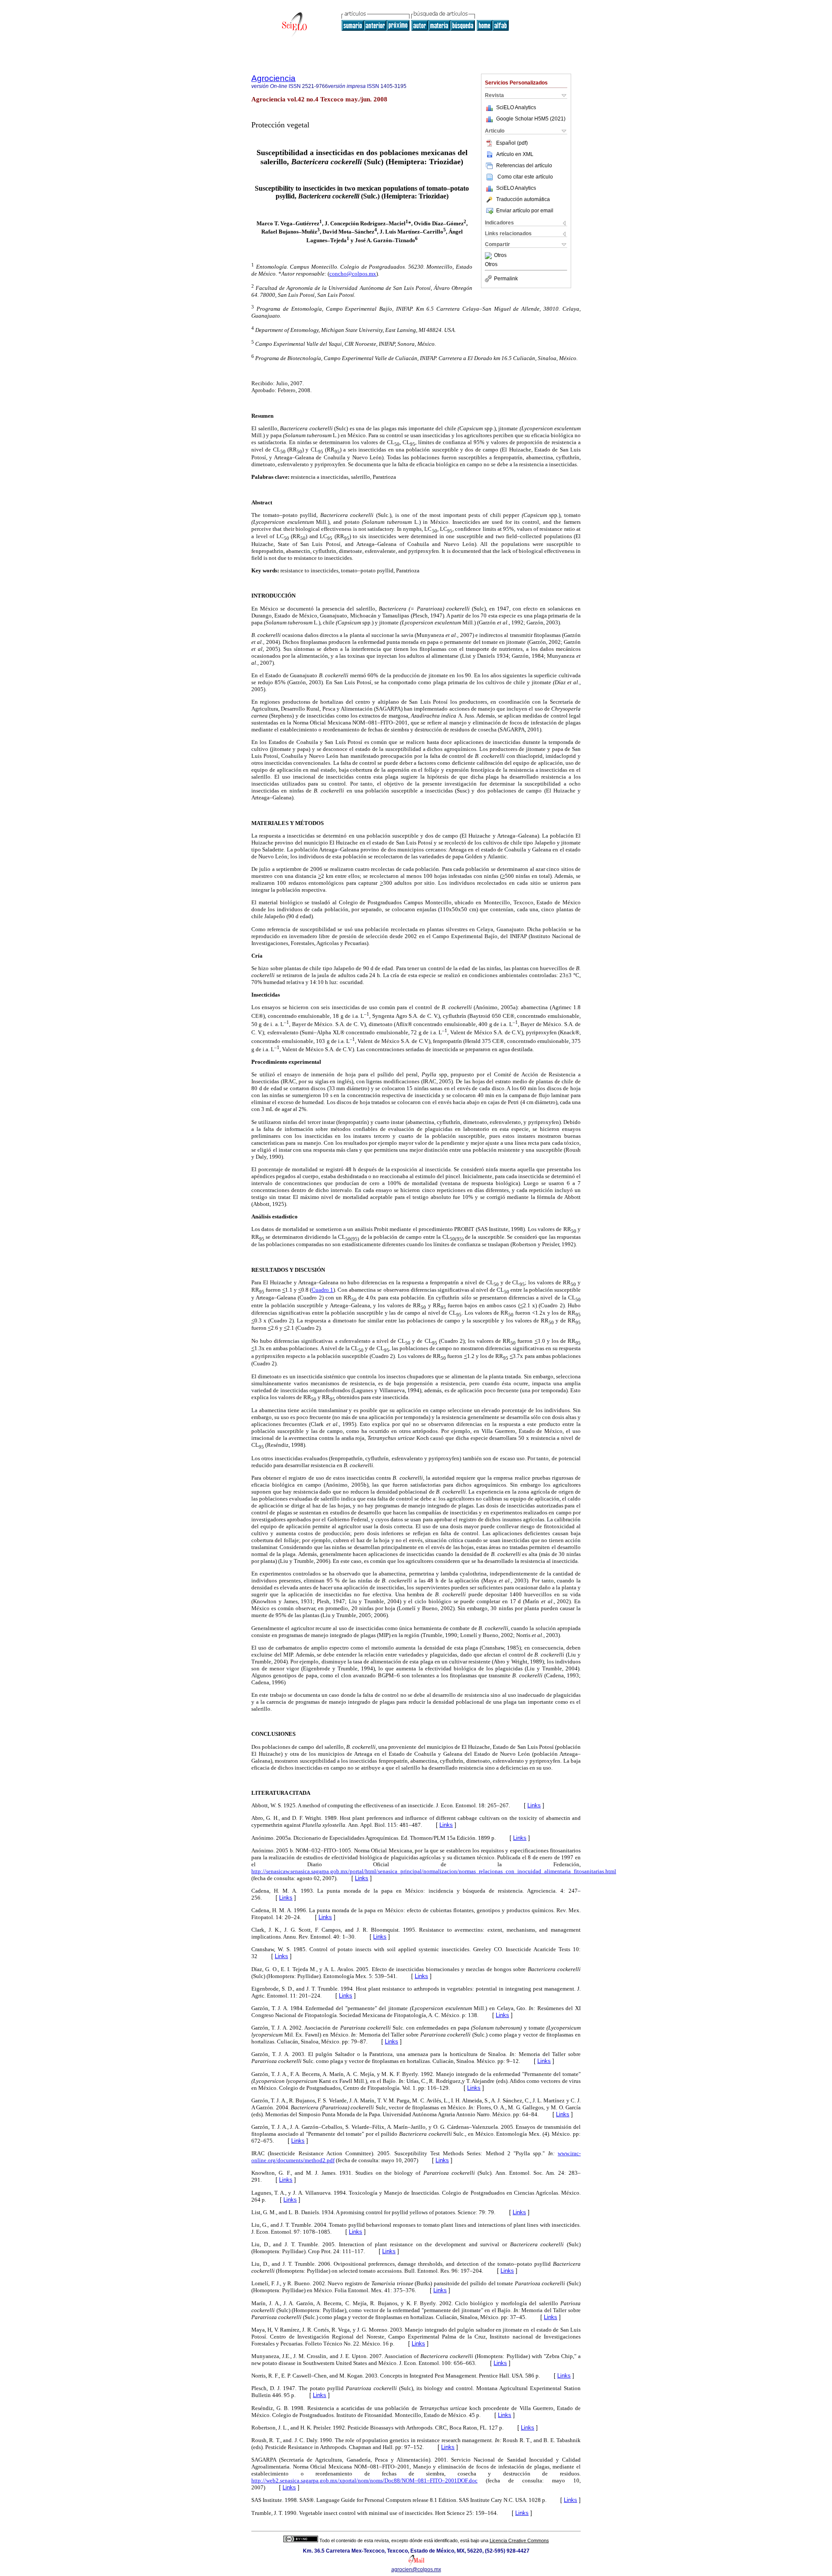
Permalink (506, 279)
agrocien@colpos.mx (416, 2570)
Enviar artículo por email (525, 211)
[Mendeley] (489, 256)
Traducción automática (523, 199)
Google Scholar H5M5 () (531, 119)
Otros (500, 256)
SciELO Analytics (516, 107)
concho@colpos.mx (353, 274)
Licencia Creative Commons (519, 2540)
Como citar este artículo (525, 177)
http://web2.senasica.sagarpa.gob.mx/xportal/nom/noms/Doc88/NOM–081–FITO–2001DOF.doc (364, 2480)
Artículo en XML (515, 154)
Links (534, 1805)
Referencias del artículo (524, 166)
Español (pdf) (512, 143)
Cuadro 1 (322, 1290)
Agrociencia (273, 78)
